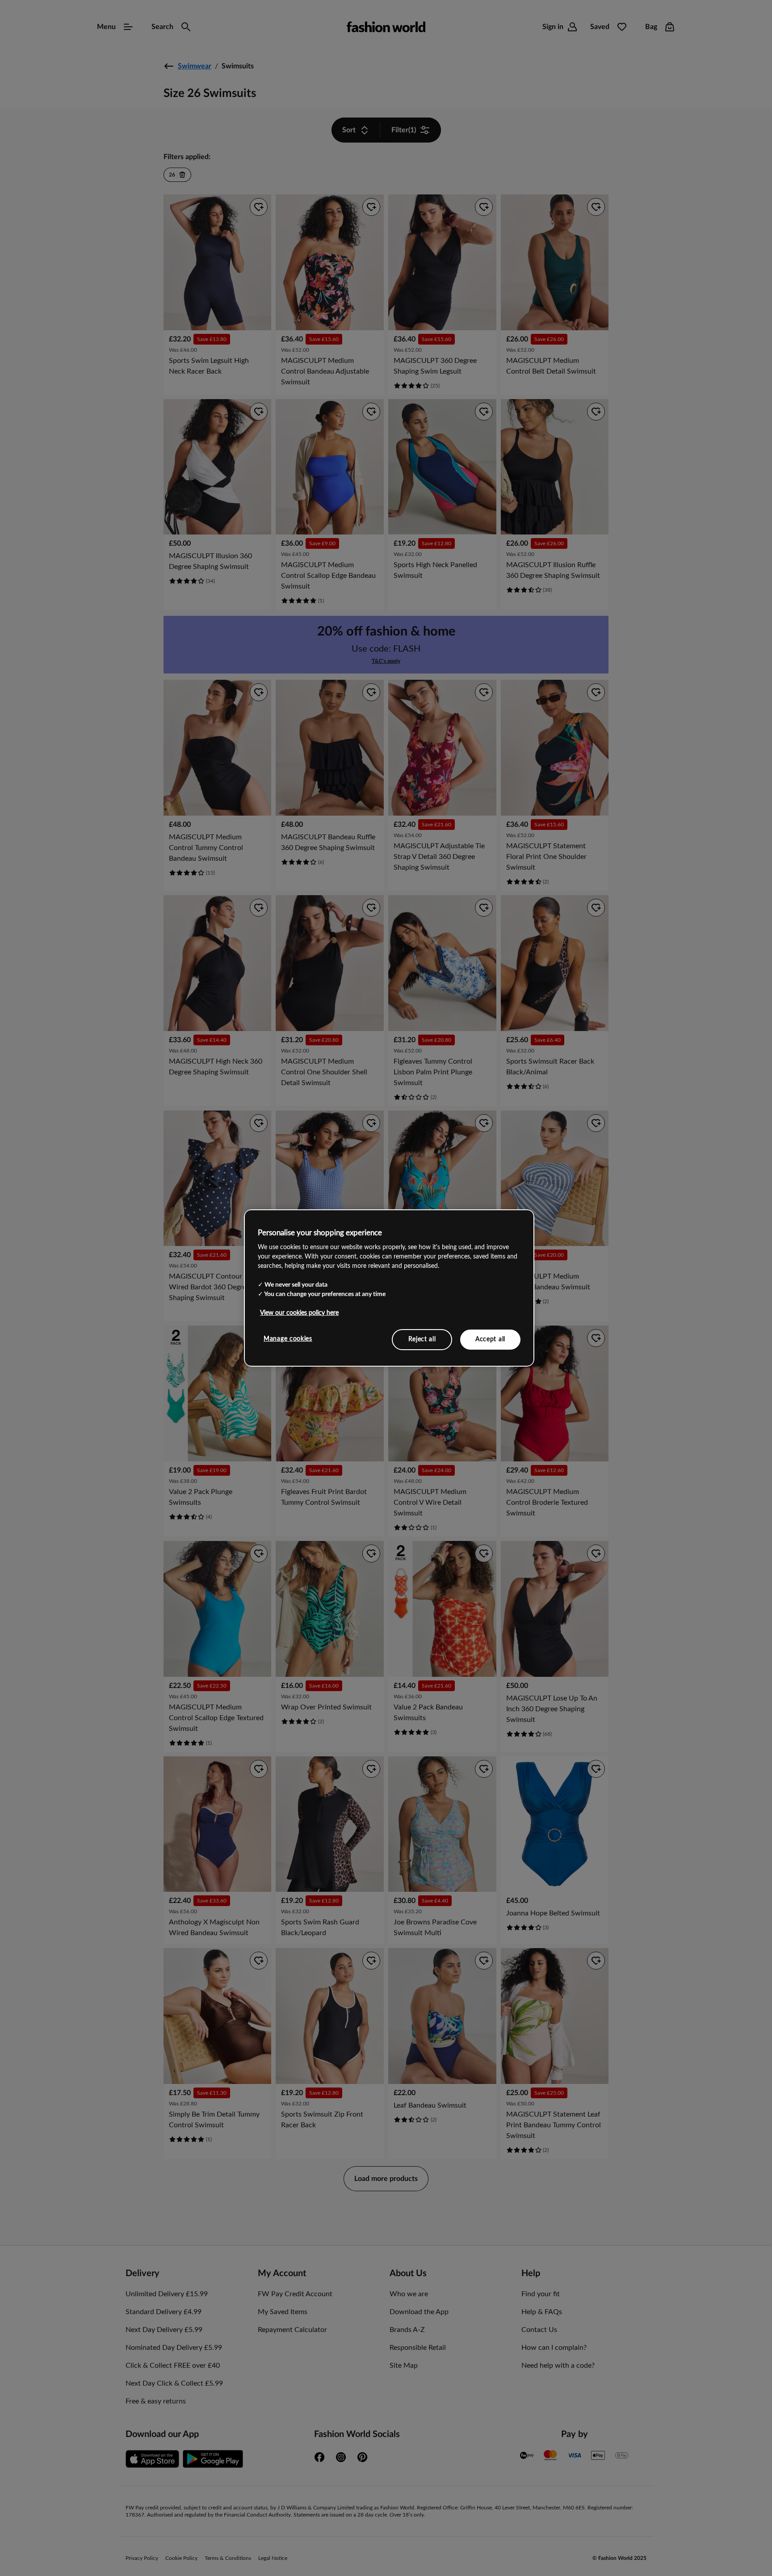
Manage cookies (288, 1339)
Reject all (422, 1339)
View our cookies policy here (299, 1313)
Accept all (490, 1339)
